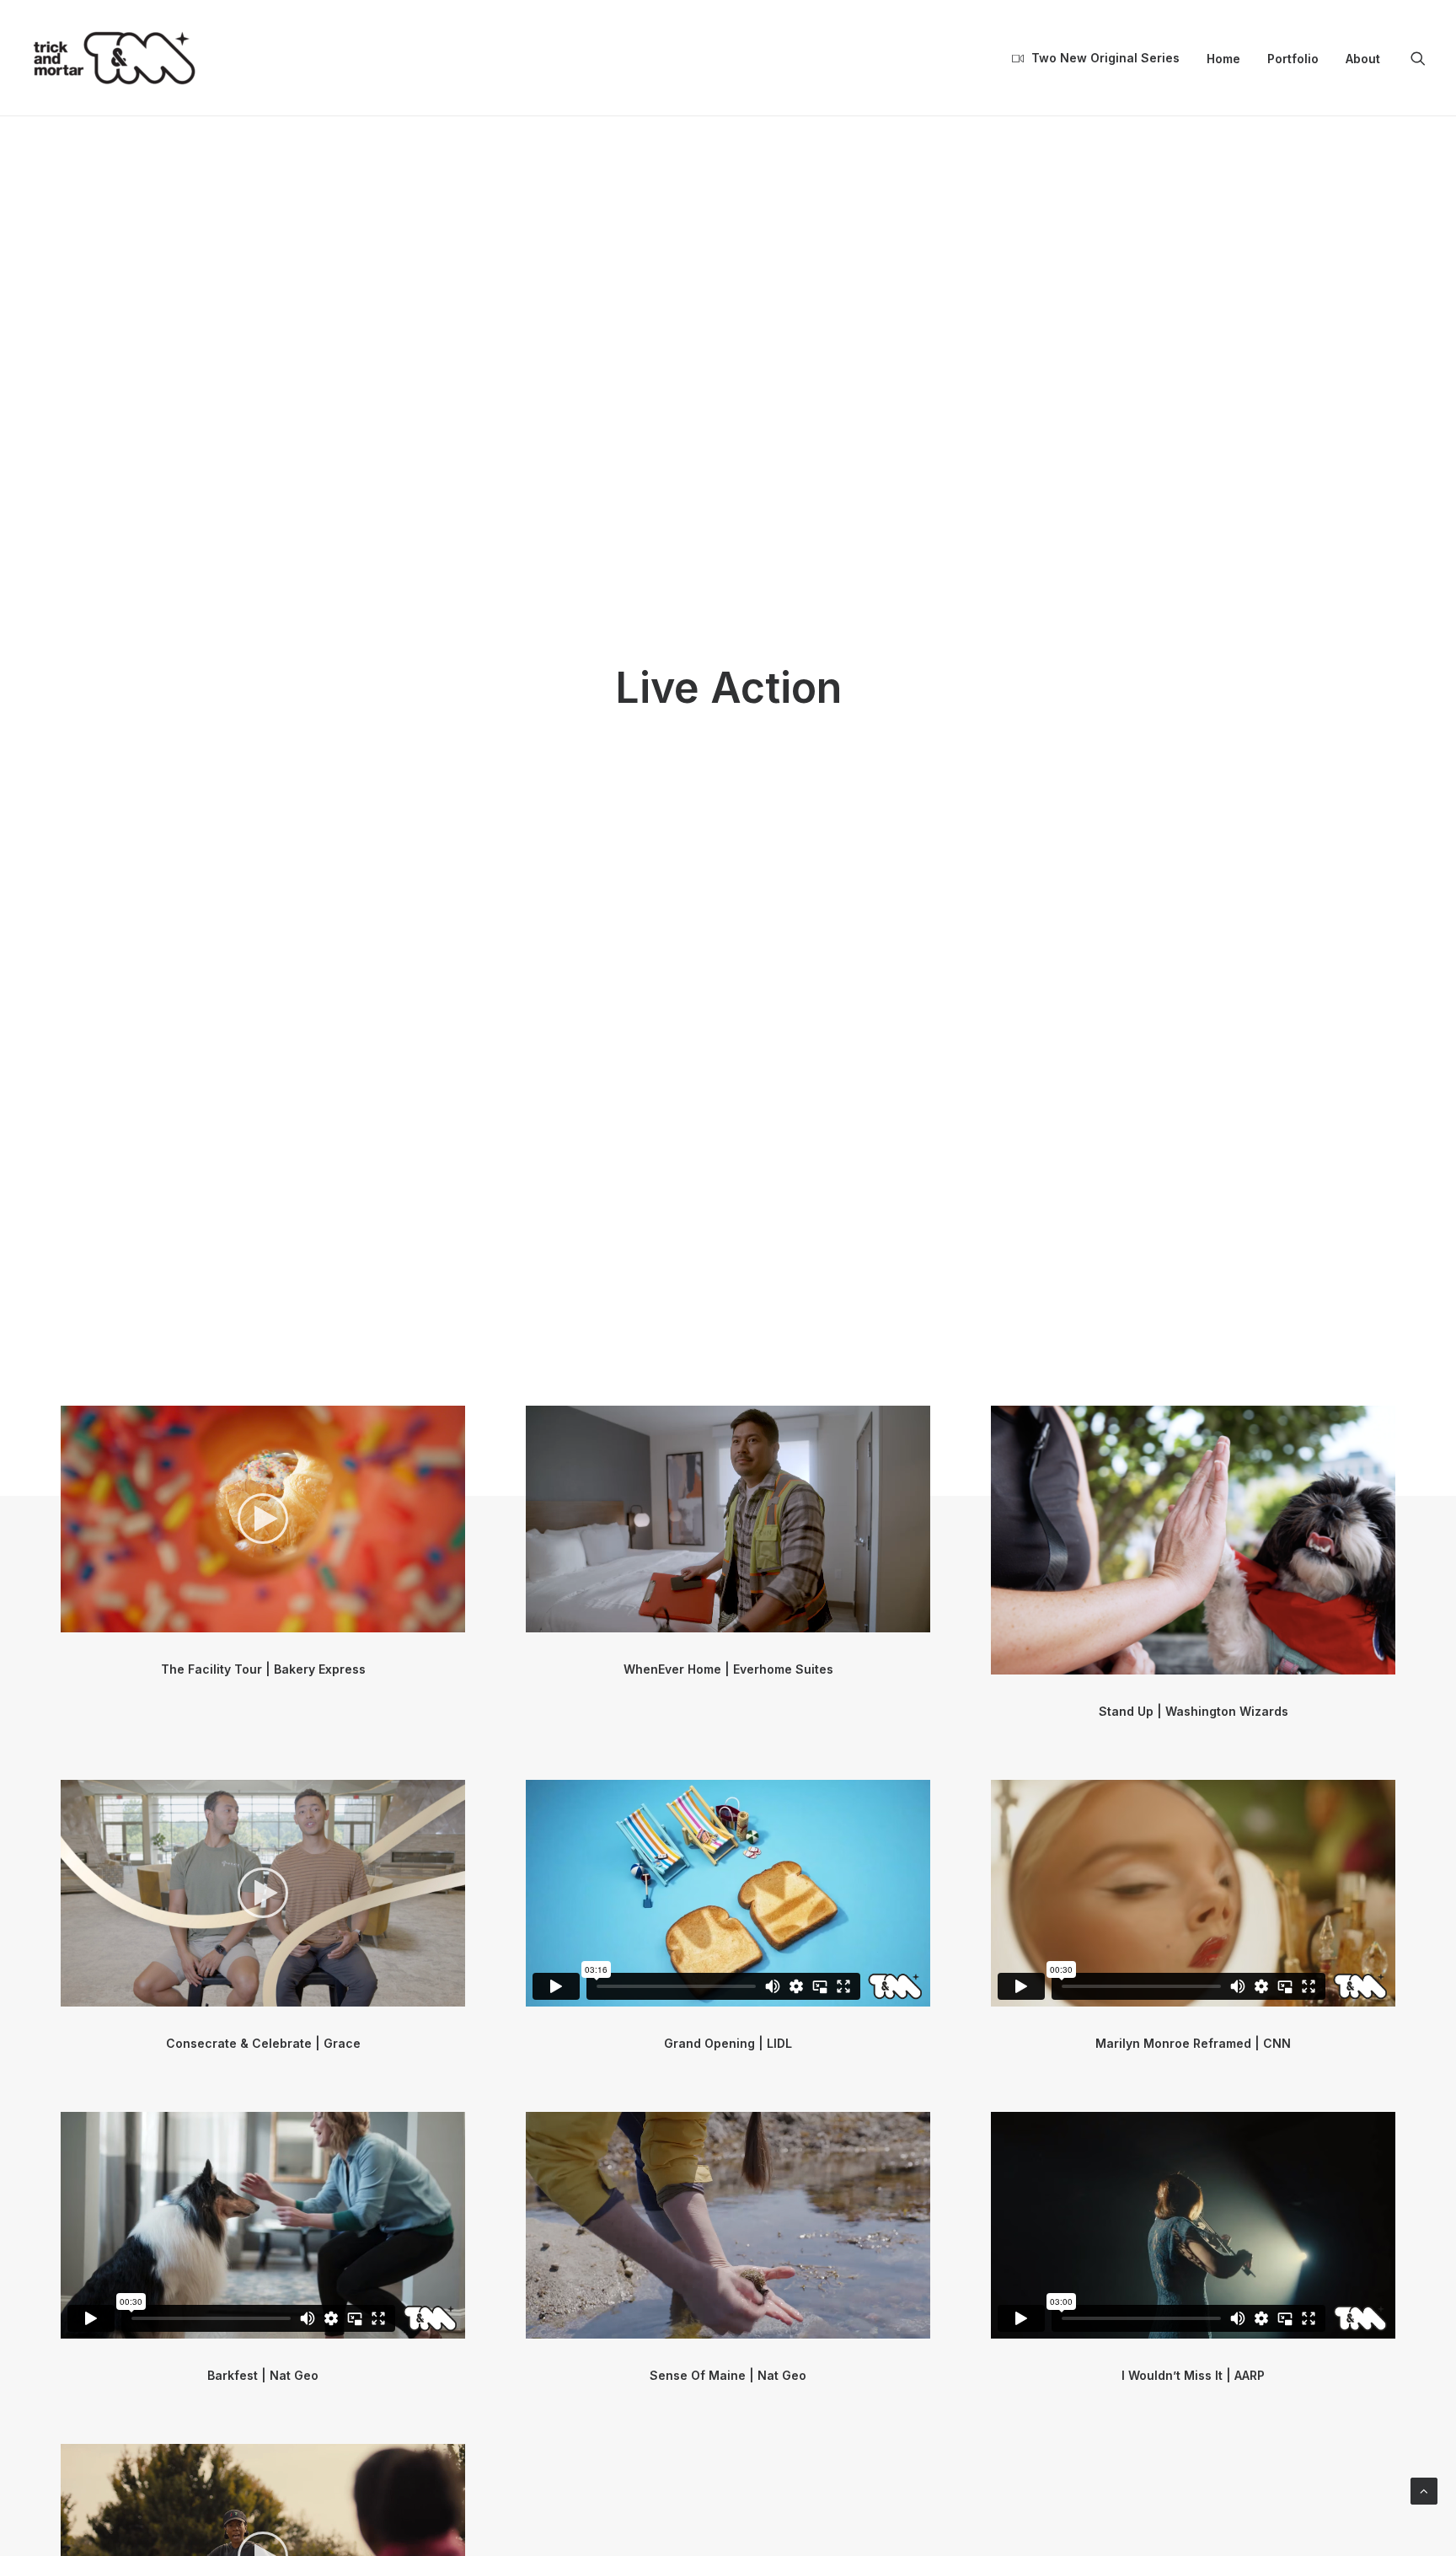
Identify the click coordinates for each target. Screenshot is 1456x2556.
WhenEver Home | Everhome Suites (728, 1669)
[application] (263, 1519)
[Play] (72, 1620)
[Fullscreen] (452, 1620)
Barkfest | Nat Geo (263, 2375)
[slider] (251, 1620)
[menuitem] (1096, 58)
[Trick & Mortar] (115, 58)
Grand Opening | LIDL (728, 2043)
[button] (1418, 58)
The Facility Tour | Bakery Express (263, 1669)
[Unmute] (896, 1620)
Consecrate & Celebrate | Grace (263, 2043)
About (1363, 59)
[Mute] (431, 1620)
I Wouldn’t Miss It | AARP (1193, 2375)
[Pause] (537, 1620)
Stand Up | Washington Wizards (1194, 1711)
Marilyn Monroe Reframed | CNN (1193, 2043)
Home (1223, 59)
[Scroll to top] (1424, 2490)
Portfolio (1293, 59)
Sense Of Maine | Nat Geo (728, 2375)
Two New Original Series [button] (1105, 58)
